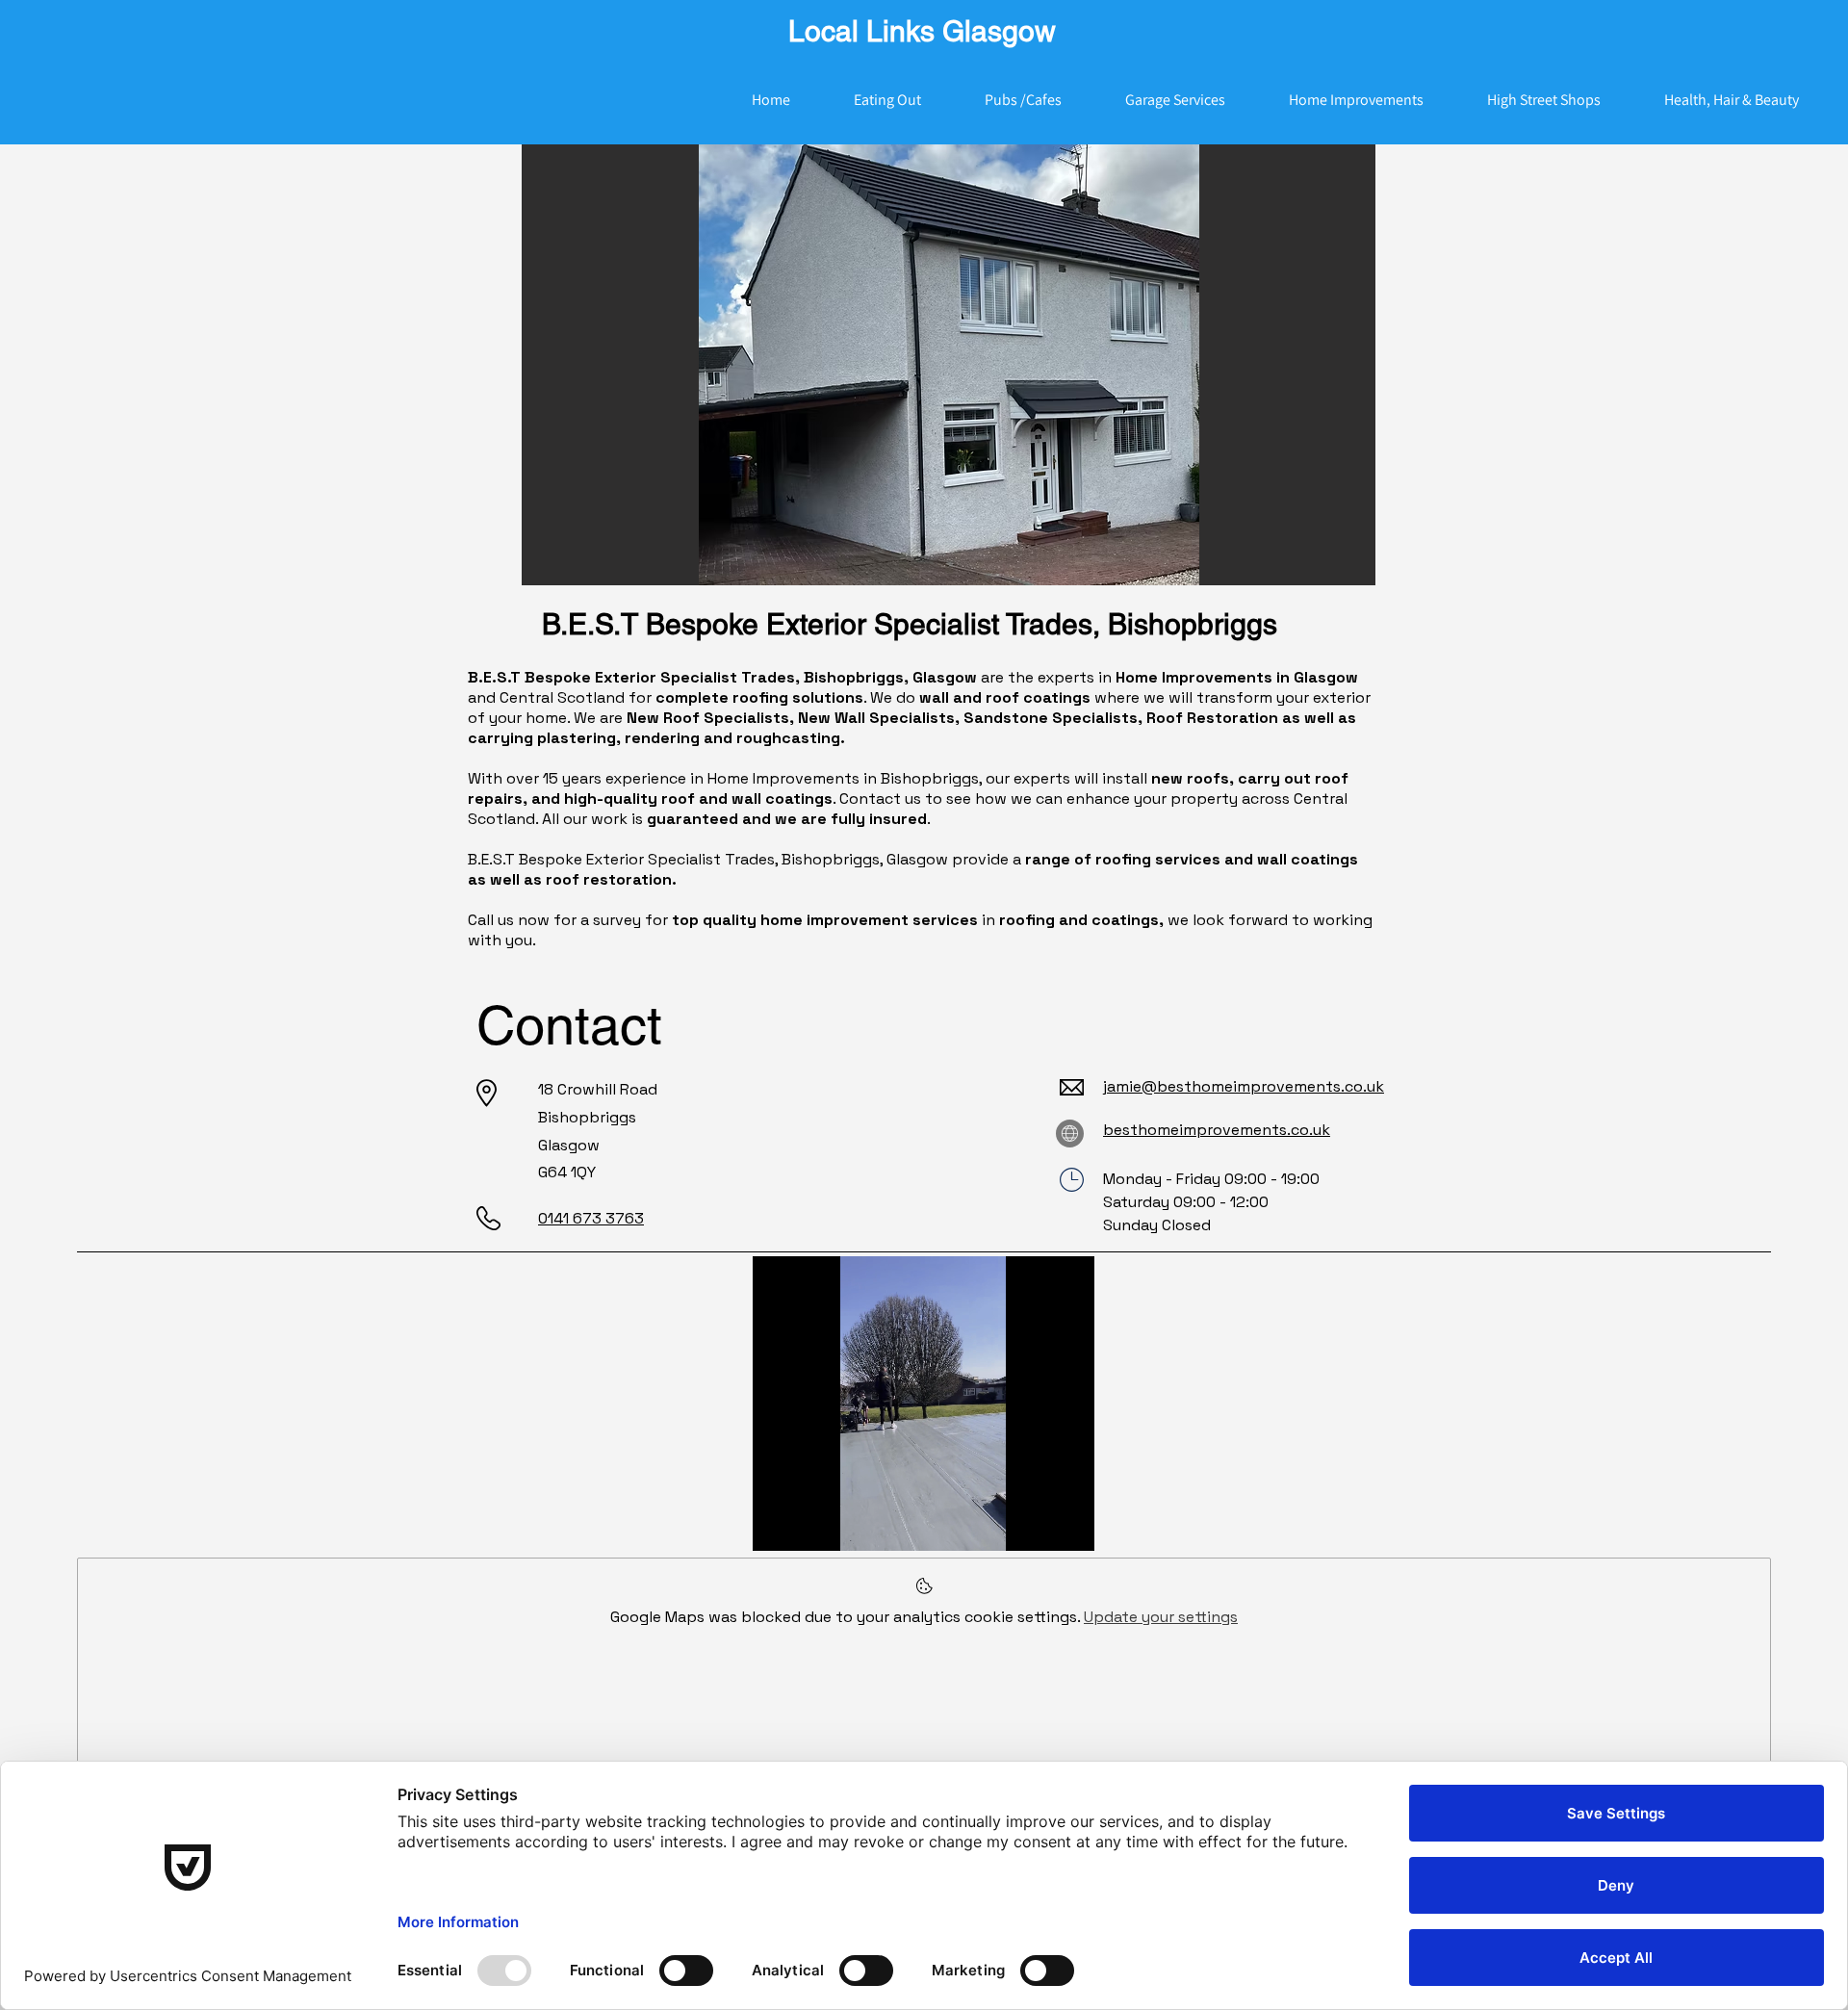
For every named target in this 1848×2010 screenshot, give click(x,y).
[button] (949, 365)
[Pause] (778, 1525)
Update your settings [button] (1161, 1617)
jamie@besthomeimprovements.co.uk (1244, 1086)
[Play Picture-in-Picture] (1036, 1525)
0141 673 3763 (591, 1218)
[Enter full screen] (1068, 1525)
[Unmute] (810, 1525)
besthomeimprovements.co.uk (1217, 1130)
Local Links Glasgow (922, 31)
